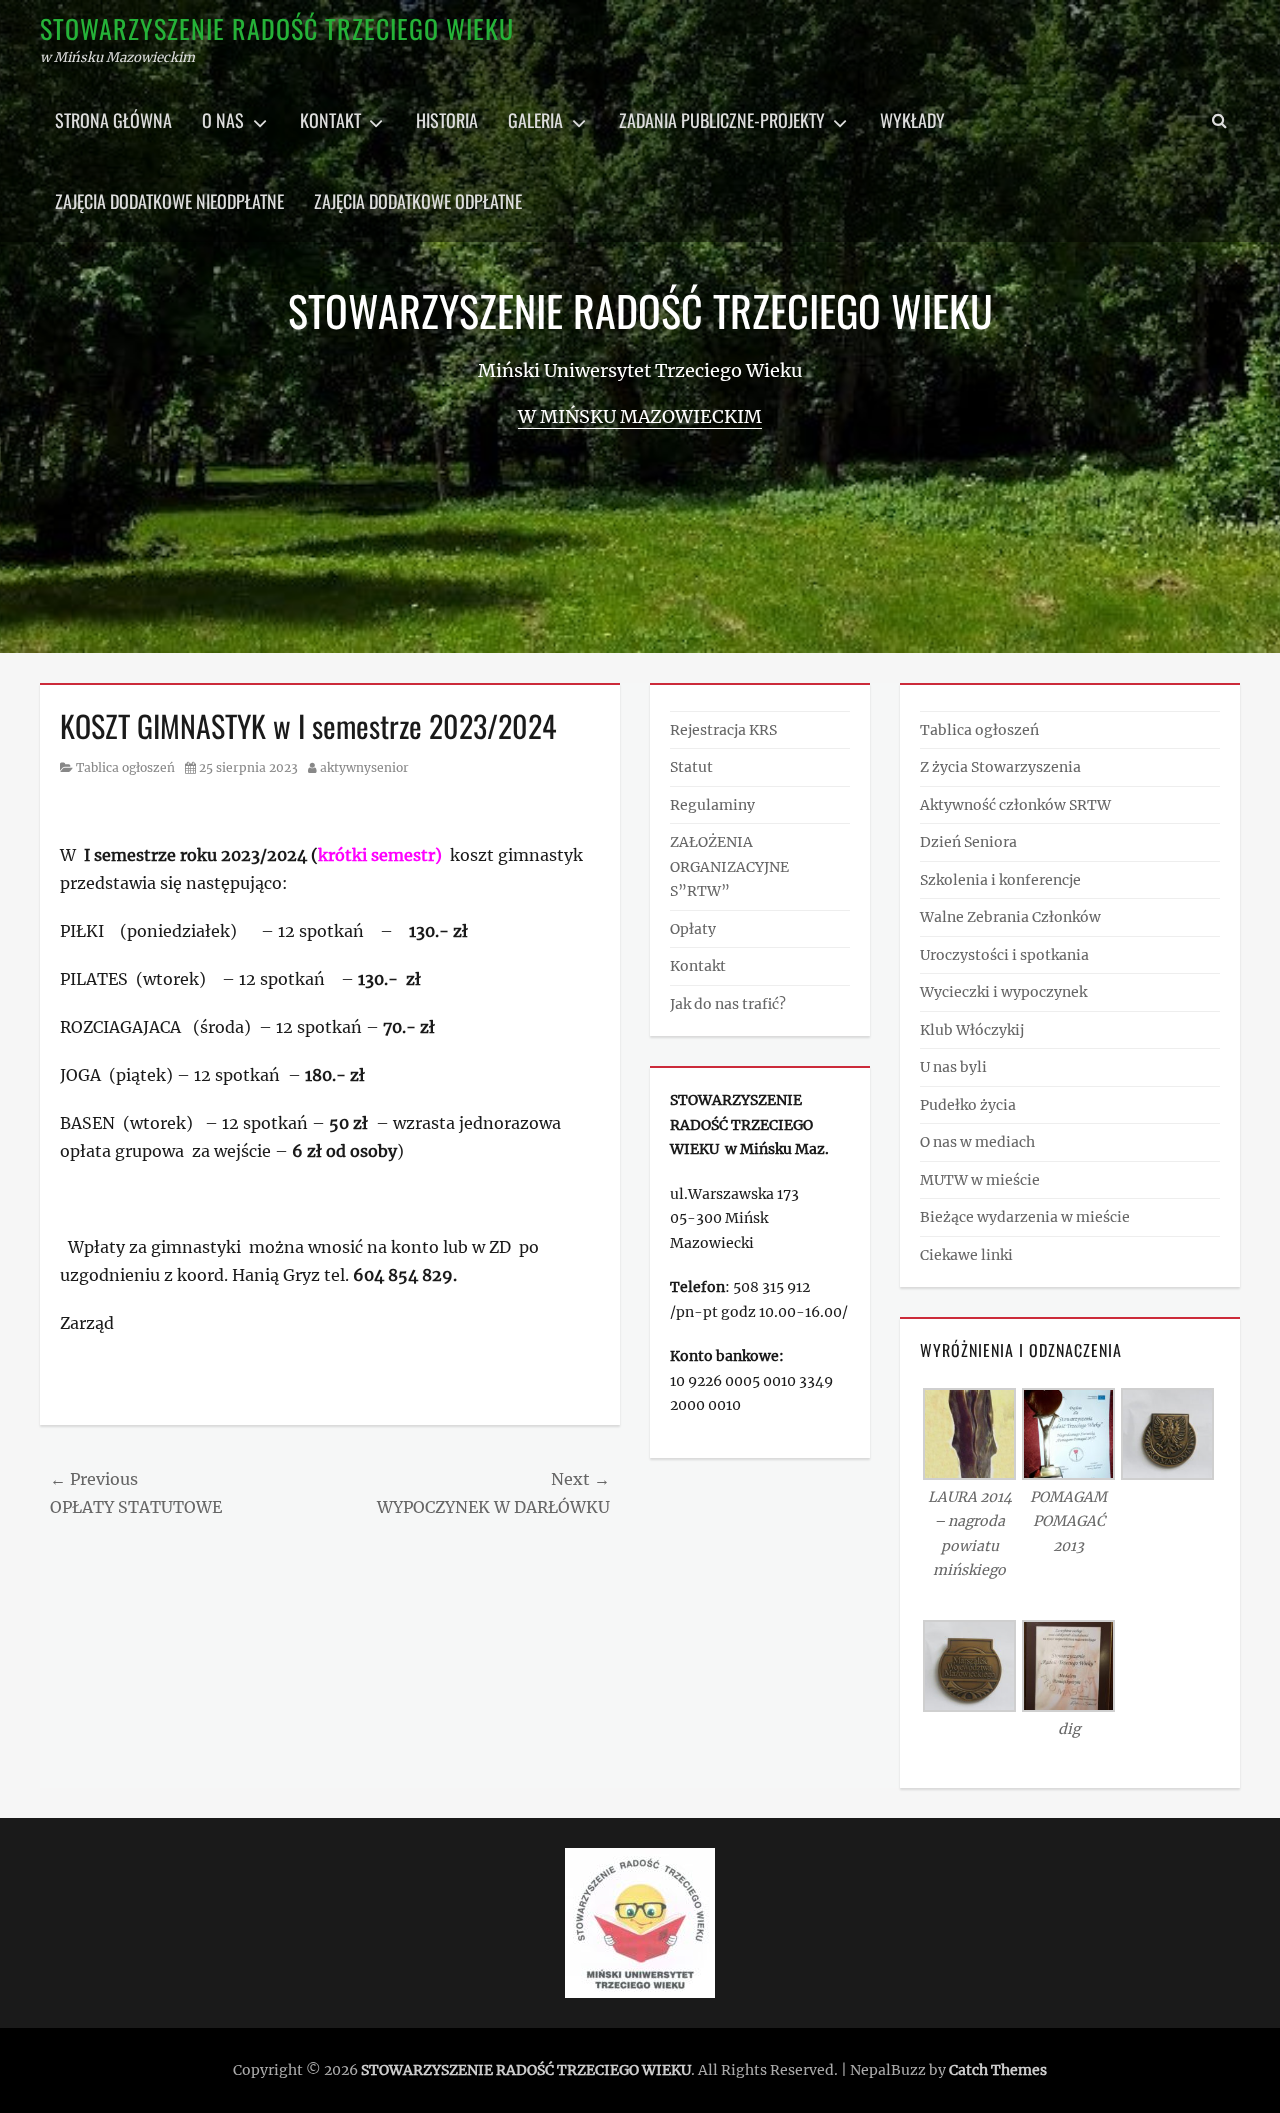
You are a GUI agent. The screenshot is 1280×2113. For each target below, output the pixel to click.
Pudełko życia (968, 1105)
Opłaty (693, 929)
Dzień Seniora (968, 842)
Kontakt (330, 120)
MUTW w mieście (980, 1180)
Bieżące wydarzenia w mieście (1025, 1217)
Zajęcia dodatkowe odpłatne (418, 201)
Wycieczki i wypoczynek (1003, 992)
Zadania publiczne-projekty (722, 120)
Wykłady (912, 120)
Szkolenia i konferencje (1000, 880)
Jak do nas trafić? (728, 1004)
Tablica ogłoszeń (125, 767)
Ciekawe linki (966, 1255)
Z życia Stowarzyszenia (1000, 767)
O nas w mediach (977, 1142)
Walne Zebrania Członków (1010, 917)
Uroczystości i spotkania (1004, 955)
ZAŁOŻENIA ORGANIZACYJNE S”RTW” (729, 866)
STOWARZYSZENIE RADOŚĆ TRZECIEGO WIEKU (277, 28)
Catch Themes (998, 2070)
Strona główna (113, 120)
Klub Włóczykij (972, 1030)
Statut (691, 767)
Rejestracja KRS (723, 730)
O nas (223, 120)
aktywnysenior (364, 767)
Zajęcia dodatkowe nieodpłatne (169, 201)
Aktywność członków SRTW (1015, 805)
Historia (447, 120)
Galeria (535, 120)
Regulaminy (712, 805)
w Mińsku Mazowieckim (640, 416)
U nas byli (953, 1067)
